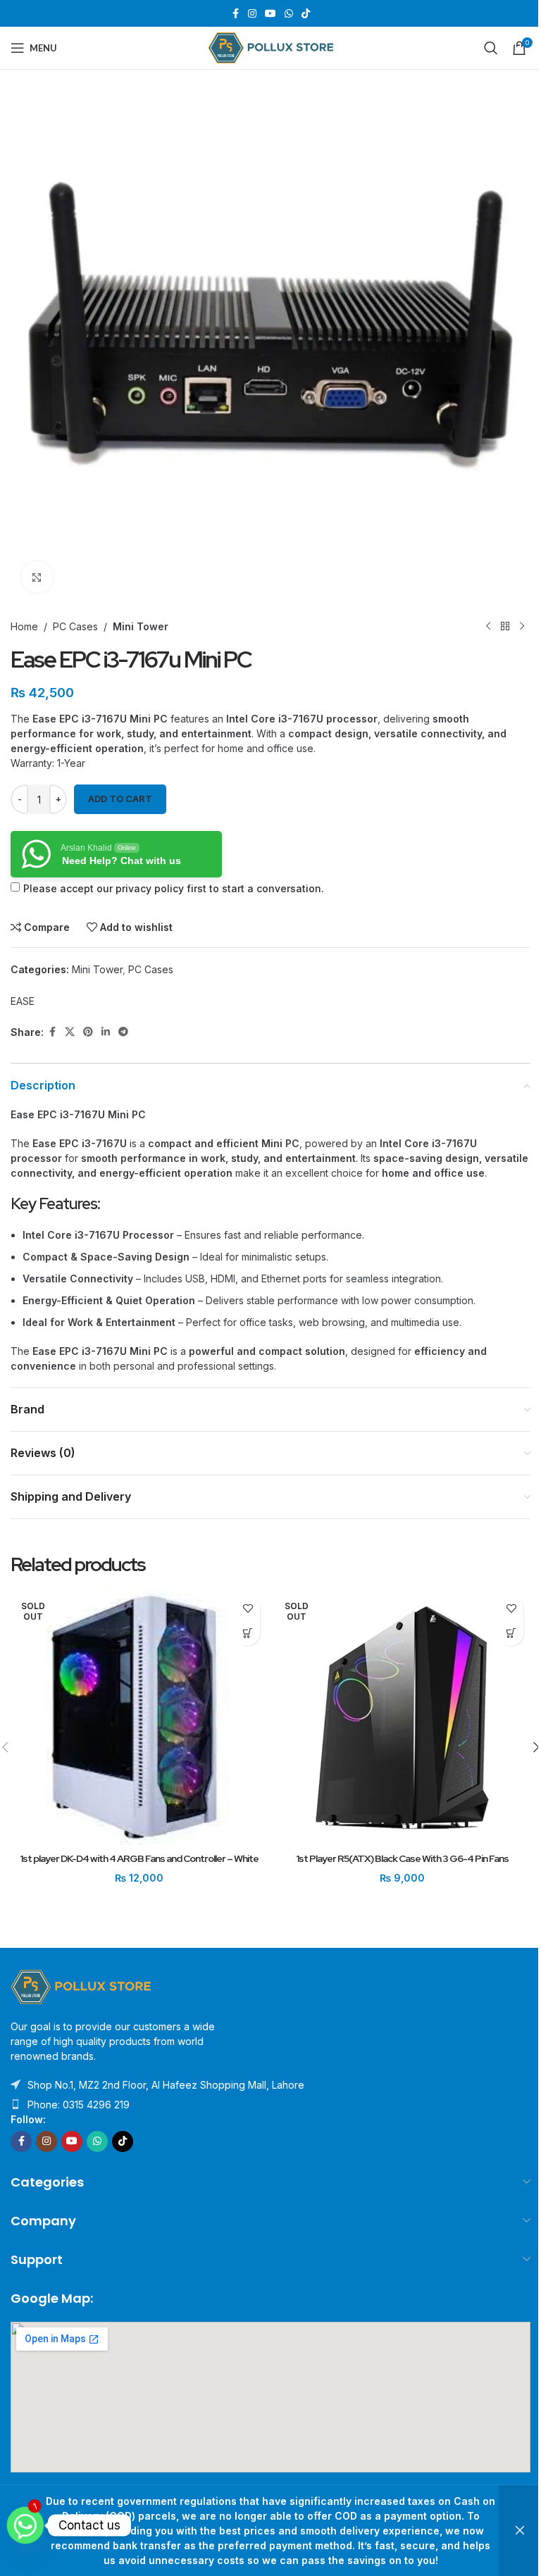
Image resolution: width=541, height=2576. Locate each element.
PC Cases (75, 626)
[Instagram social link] (252, 14)
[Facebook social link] (235, 14)
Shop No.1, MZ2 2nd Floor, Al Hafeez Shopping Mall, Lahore (166, 2085)
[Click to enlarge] (37, 577)
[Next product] (522, 626)
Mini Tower (141, 626)
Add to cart (120, 799)
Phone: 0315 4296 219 (79, 2105)
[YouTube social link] (270, 14)
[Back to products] (505, 626)
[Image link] (81, 1986)
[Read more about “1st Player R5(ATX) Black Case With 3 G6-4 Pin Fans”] (511, 1633)
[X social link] (70, 1032)
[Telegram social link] (123, 1032)
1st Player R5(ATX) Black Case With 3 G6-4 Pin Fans (402, 1858)
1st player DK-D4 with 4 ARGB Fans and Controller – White (139, 1858)
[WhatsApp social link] (289, 14)
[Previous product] (488, 626)
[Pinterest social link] (88, 1032)
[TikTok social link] (306, 14)
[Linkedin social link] (106, 1032)
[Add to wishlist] (248, 1609)
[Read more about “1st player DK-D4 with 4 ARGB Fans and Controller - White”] (248, 1633)
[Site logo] (271, 47)
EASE (23, 1001)
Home (24, 626)
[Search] (491, 48)
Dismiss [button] (520, 2531)
